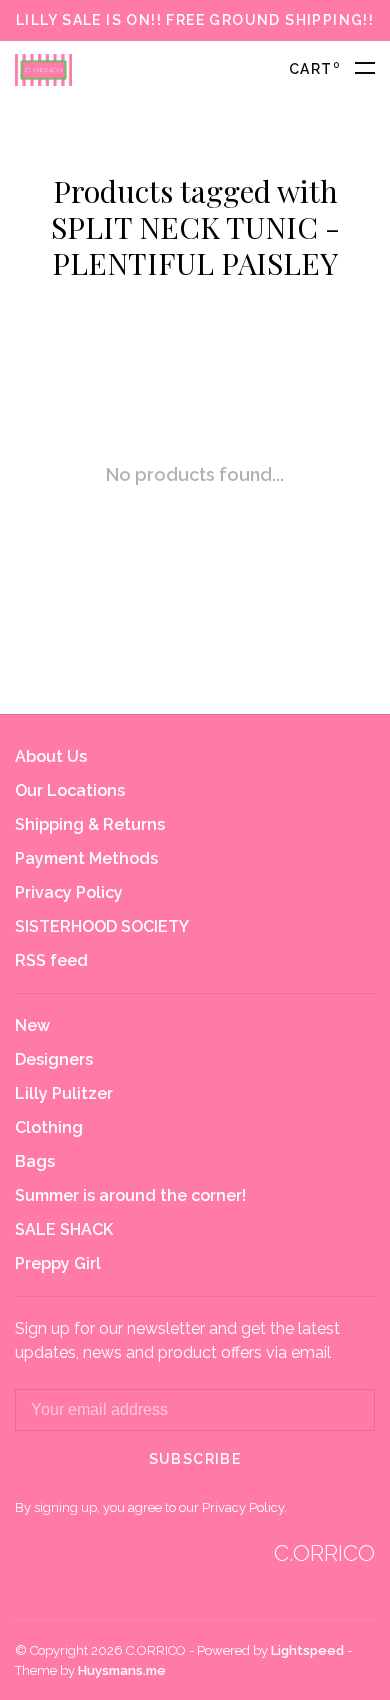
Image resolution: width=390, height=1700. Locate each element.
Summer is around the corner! (130, 1195)
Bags (35, 1161)
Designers (54, 1059)
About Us (51, 756)
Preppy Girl (58, 1263)
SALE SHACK (64, 1229)
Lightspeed (307, 1650)
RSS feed (51, 960)
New (32, 1025)
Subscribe (195, 1459)
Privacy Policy (69, 892)
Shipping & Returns (90, 824)
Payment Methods (86, 858)
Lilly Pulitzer (64, 1093)
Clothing (49, 1127)
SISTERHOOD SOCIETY (102, 926)
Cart (314, 69)
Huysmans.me (122, 1670)
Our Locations (70, 790)
